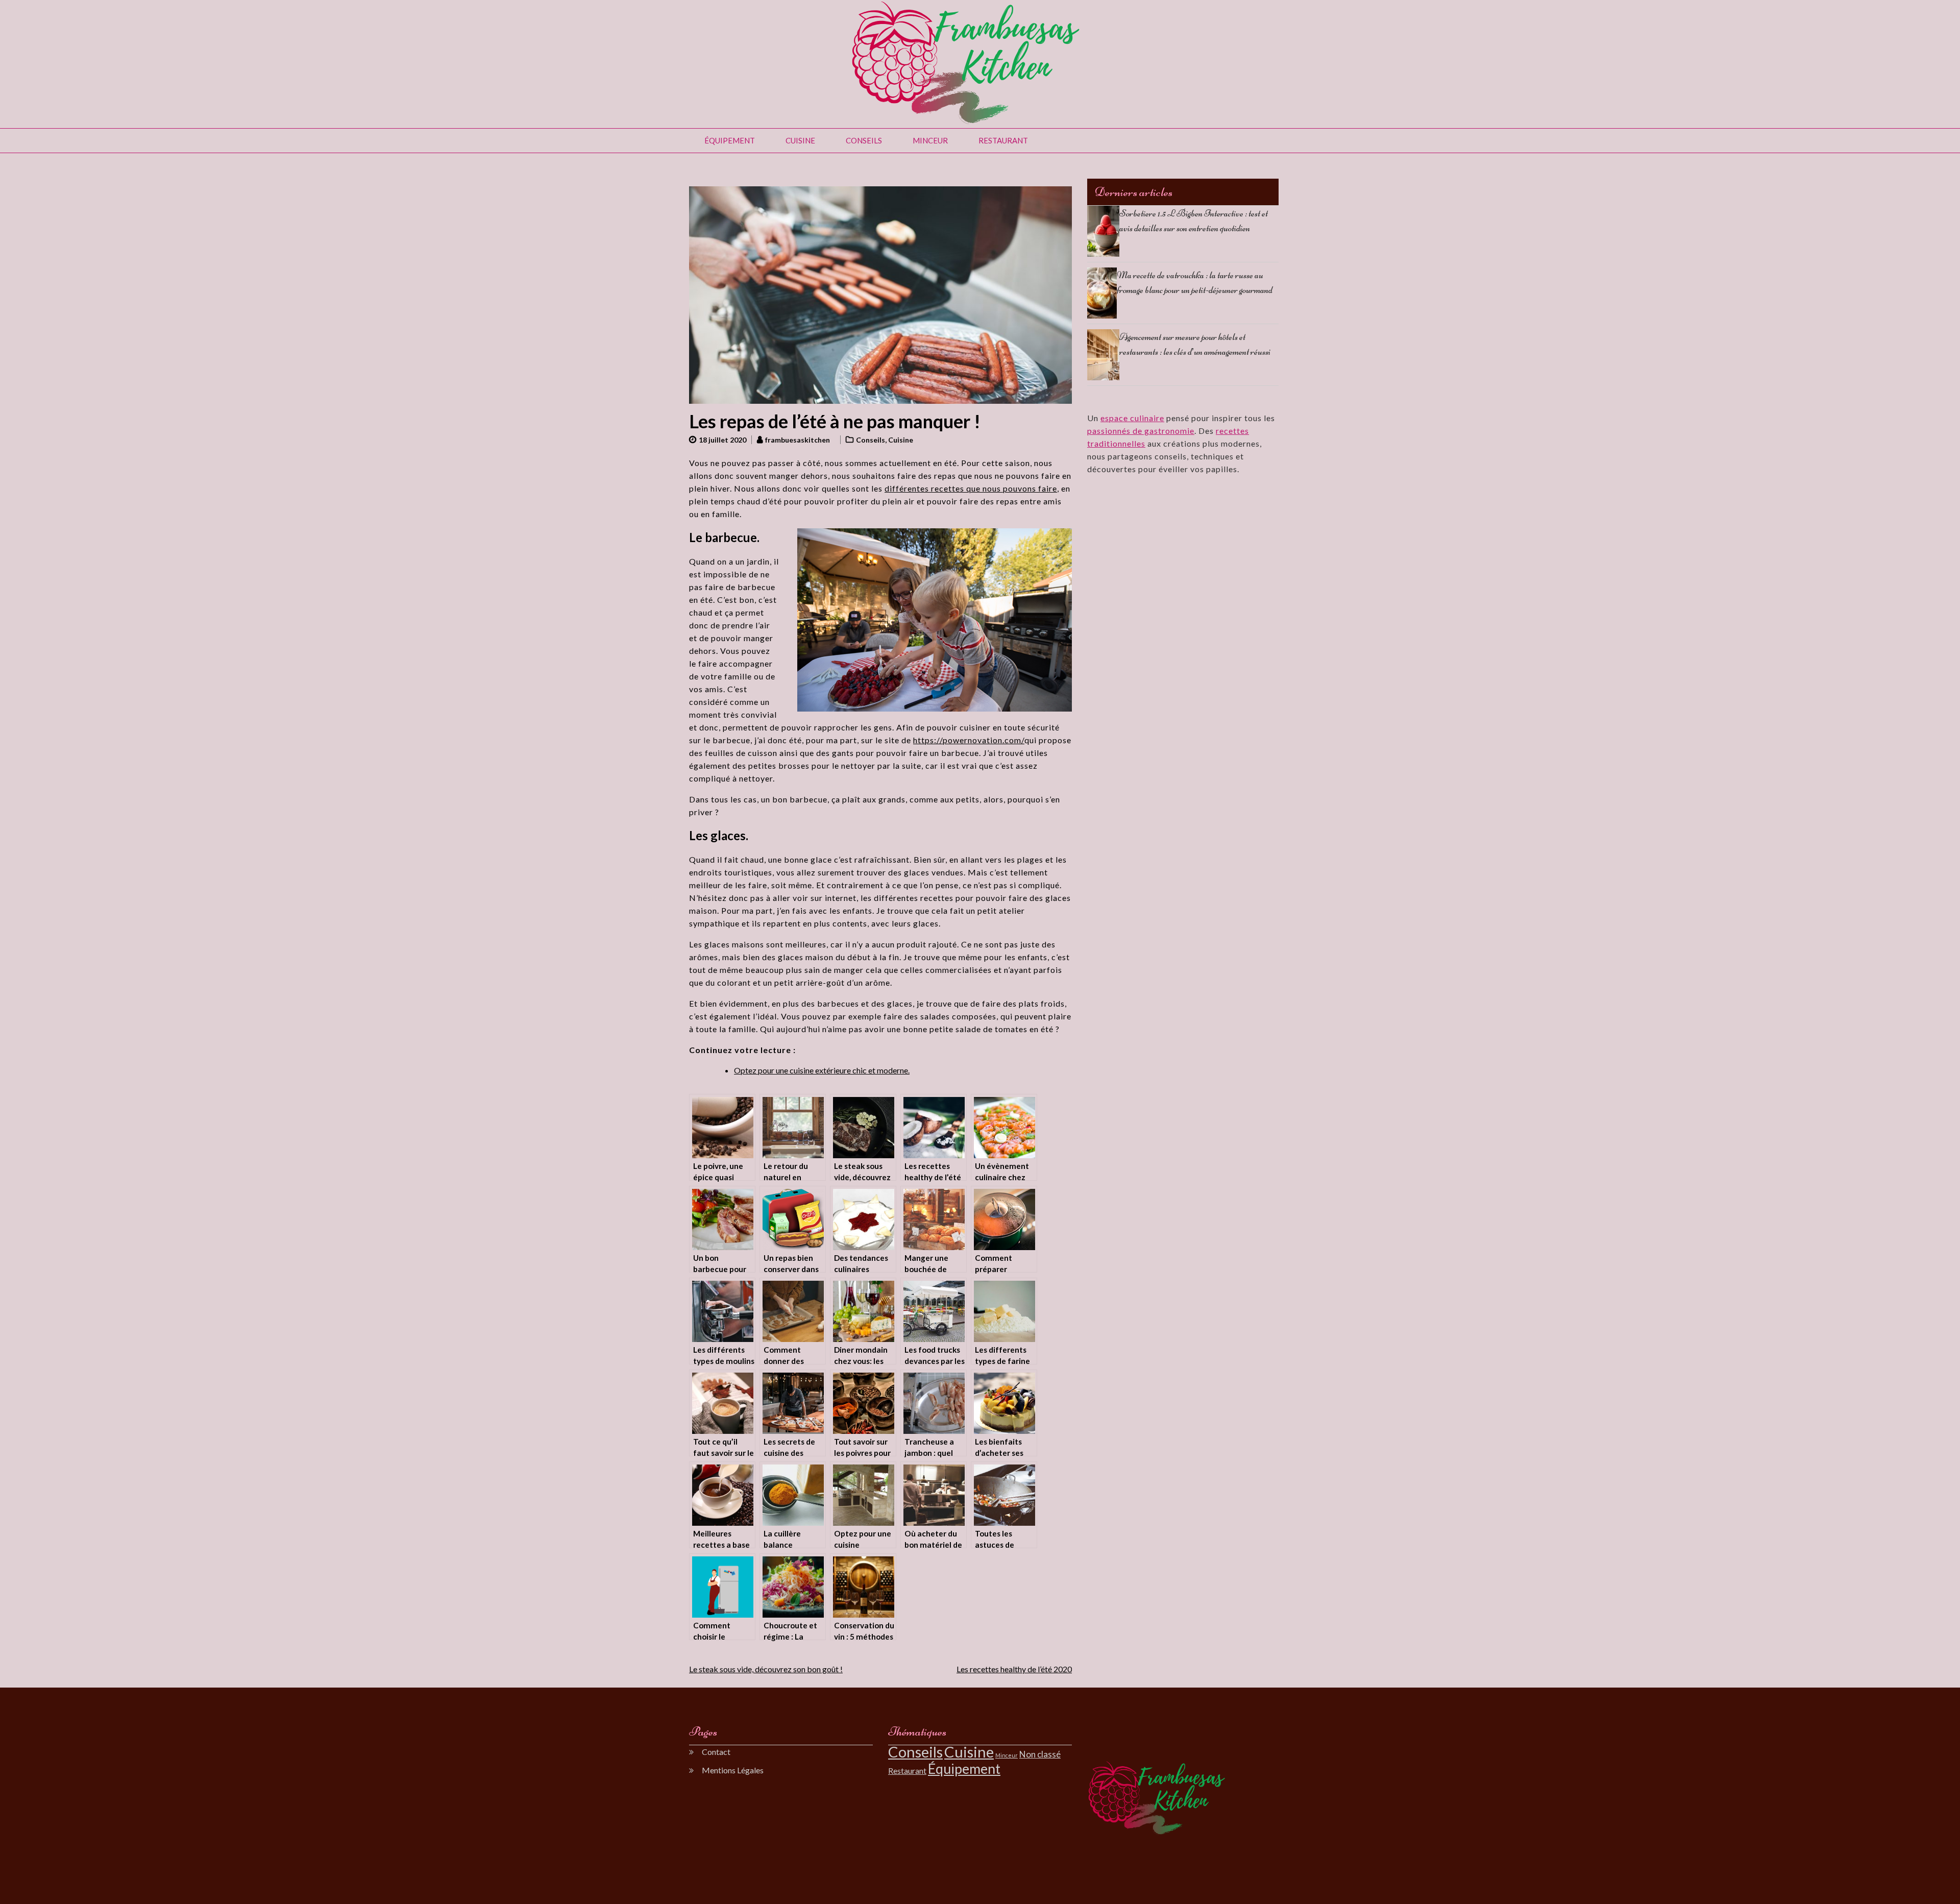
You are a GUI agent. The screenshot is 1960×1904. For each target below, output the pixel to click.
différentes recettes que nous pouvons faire (971, 488)
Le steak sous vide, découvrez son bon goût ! (766, 1669)
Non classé (1040, 1754)
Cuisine (800, 140)
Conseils (864, 140)
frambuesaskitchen (798, 440)
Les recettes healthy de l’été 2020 (1014, 1669)
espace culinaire (1132, 418)
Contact (716, 1752)
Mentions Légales (733, 1770)
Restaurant (1003, 140)
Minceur (930, 140)
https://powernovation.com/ (969, 740)
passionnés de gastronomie (1141, 431)
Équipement (730, 140)
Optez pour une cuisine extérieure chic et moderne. (822, 1070)
